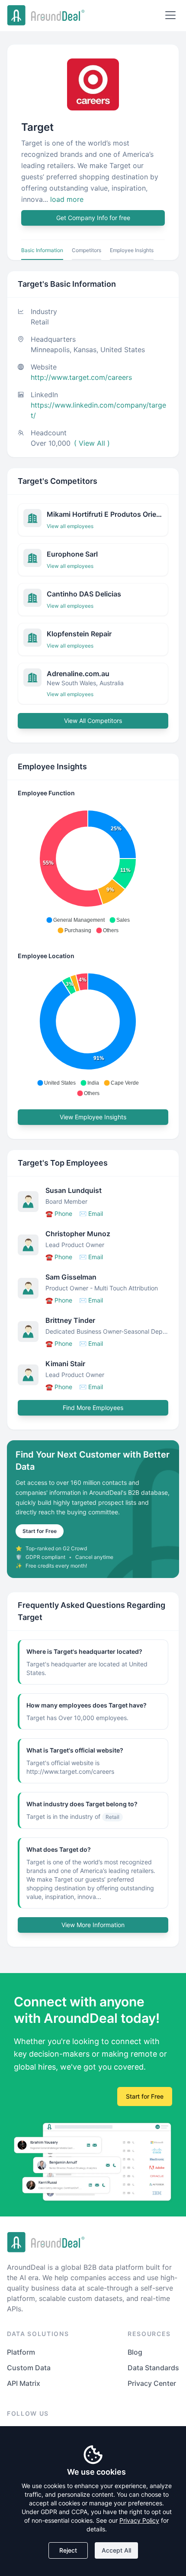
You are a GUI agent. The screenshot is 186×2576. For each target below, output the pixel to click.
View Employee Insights (93, 1117)
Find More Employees (93, 1408)
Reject (68, 2550)
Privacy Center (152, 2383)
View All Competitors (93, 721)
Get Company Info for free (93, 218)
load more (67, 199)
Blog (135, 2352)
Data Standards (153, 2368)
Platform (21, 2352)
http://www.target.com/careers (81, 377)
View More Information (93, 1925)
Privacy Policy (139, 2520)
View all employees (70, 526)
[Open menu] (170, 15)
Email (91, 1213)
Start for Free (40, 1531)
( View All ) (92, 443)
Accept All (116, 2550)
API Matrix (24, 2383)
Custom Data (29, 2368)
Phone (59, 1213)
